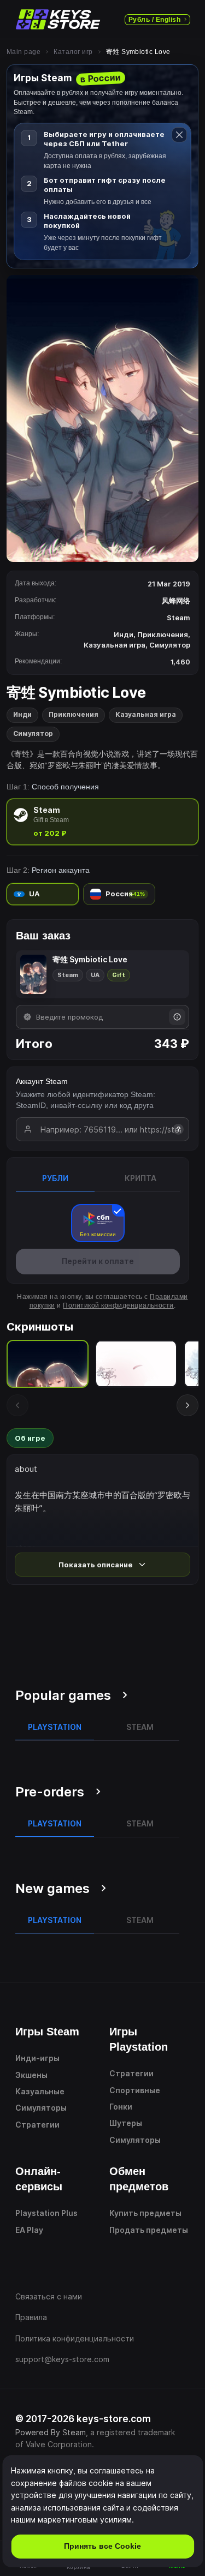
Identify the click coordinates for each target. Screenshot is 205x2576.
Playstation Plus (46, 2213)
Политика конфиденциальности (75, 2338)
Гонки (121, 2107)
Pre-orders (50, 1792)
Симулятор (33, 733)
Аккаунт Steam (42, 1081)
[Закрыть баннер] (179, 135)
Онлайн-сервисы (39, 2179)
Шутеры (126, 2123)
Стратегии (37, 2125)
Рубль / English (154, 20)
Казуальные (40, 2091)
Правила (31, 2317)
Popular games (63, 1695)
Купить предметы (145, 2213)
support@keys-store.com (62, 2359)
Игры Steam (47, 2032)
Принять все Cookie (102, 2546)
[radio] (102, 822)
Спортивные (135, 2090)
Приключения (74, 714)
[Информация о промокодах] (177, 1017)
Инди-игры (37, 2058)
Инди (22, 714)
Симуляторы (41, 2108)
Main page (24, 52)
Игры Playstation (139, 2039)
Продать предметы (149, 2230)
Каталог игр (73, 52)
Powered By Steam (51, 2432)
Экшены (31, 2075)
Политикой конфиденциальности (118, 1305)
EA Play (29, 2230)
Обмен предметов (139, 2179)
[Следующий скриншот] (188, 1405)
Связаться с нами (49, 2296)
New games (52, 1888)
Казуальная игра (146, 714)
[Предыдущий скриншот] (17, 1405)
